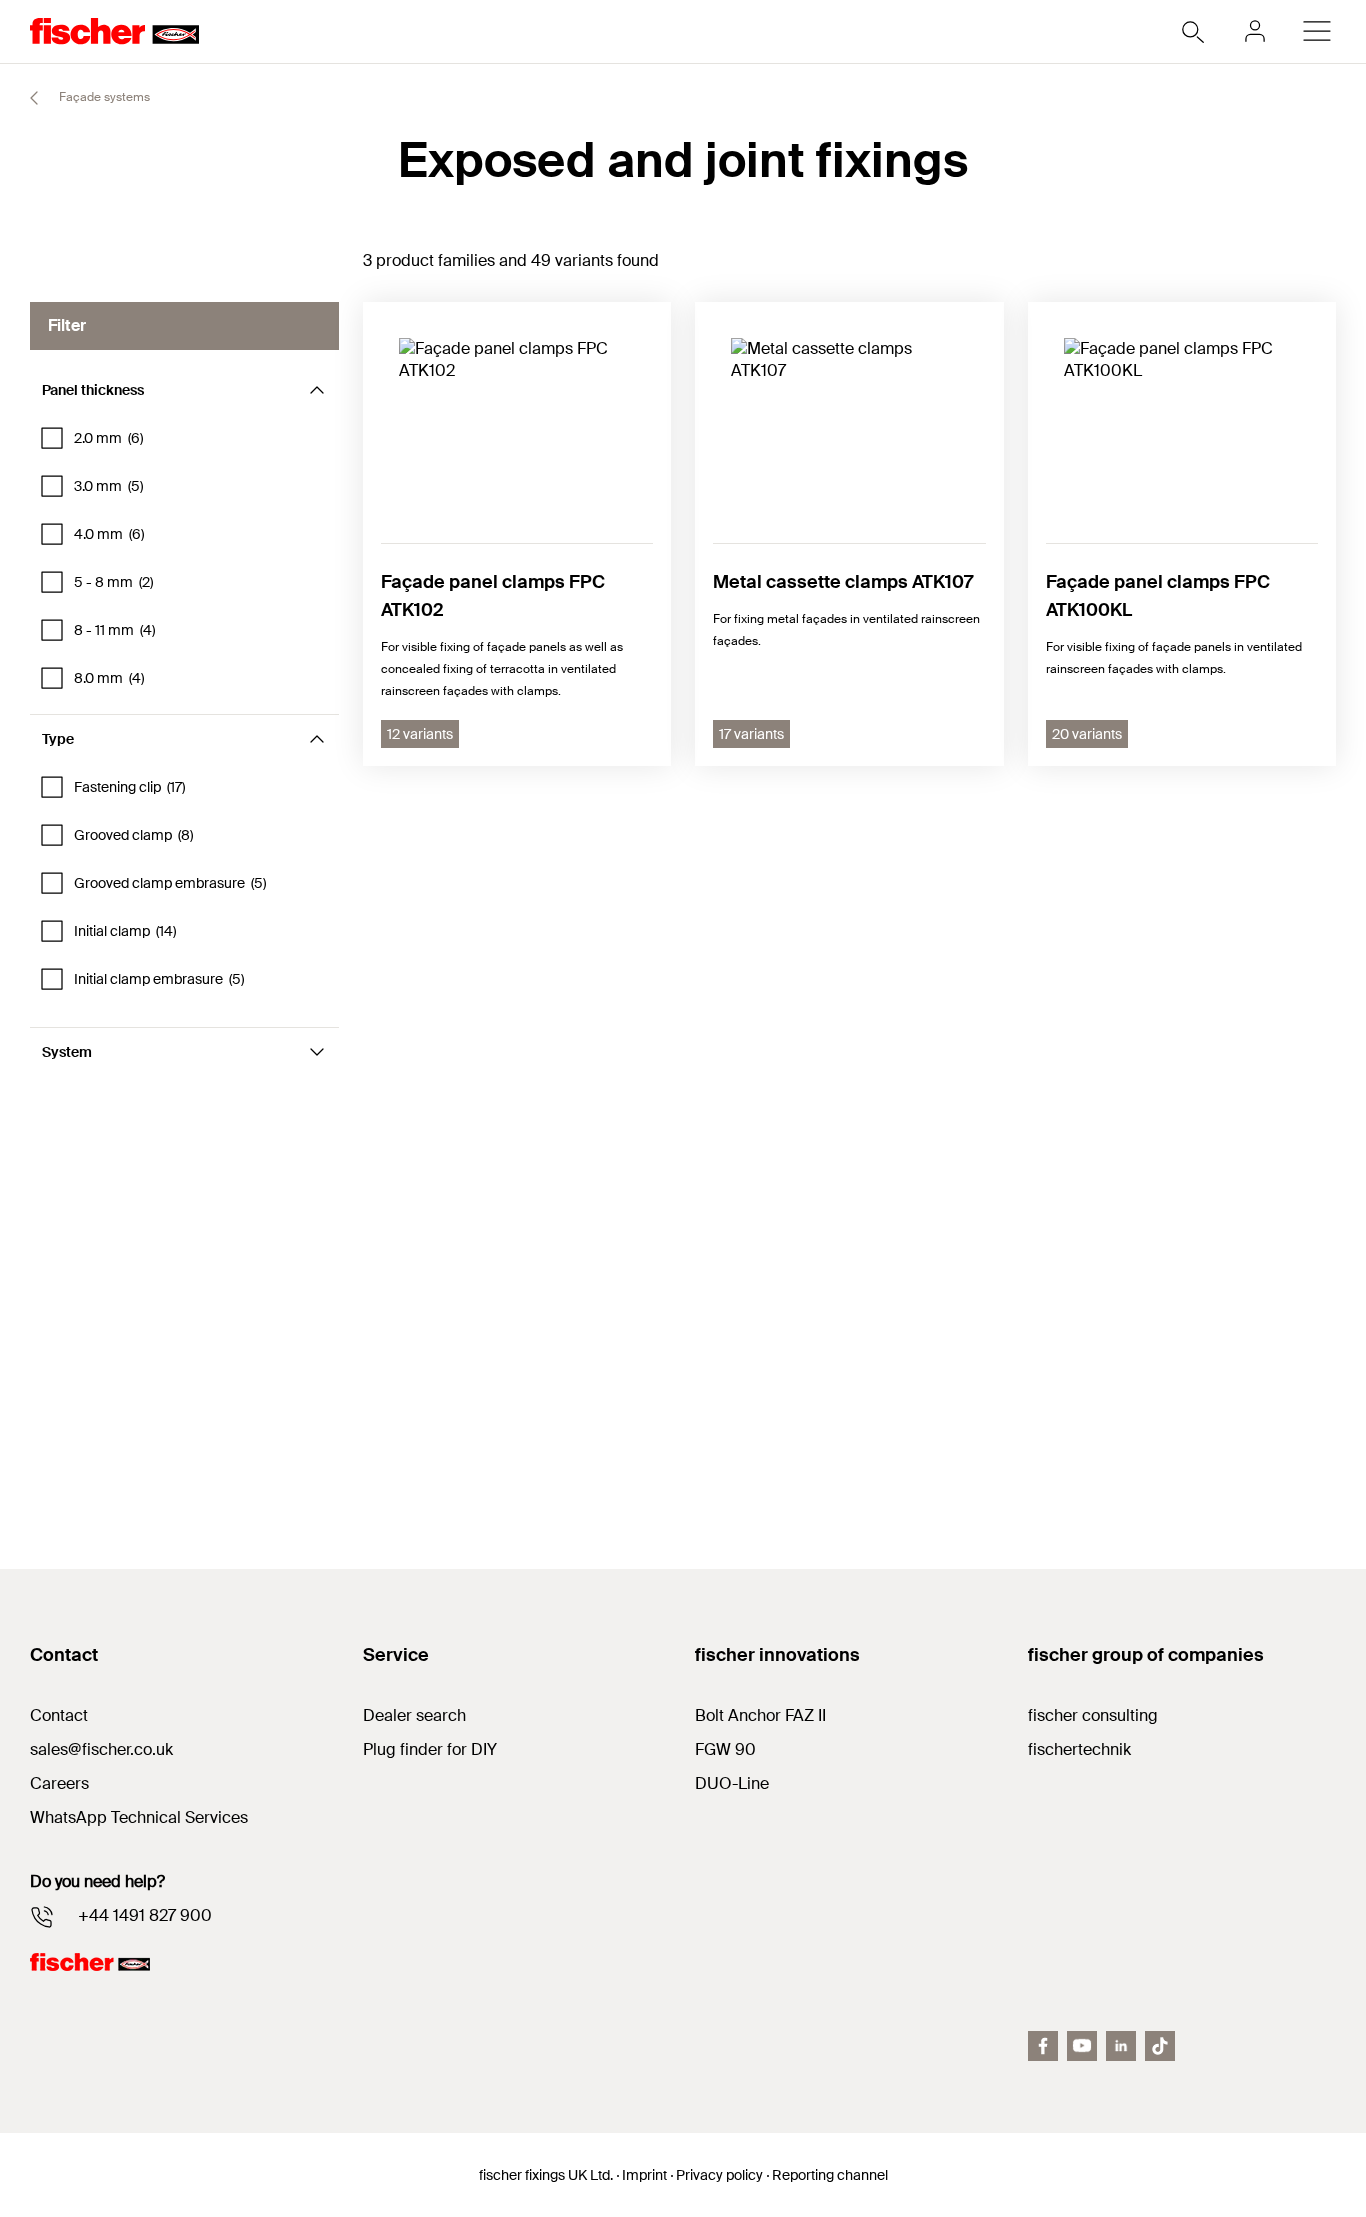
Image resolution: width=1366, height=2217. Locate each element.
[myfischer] (1255, 31)
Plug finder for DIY (430, 1749)
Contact (59, 1715)
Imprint (644, 2175)
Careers (59, 1783)
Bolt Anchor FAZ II (760, 1715)
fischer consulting (1093, 1715)
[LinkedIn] (1121, 2046)
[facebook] (1043, 2046)
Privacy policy (719, 2175)
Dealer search (414, 1715)
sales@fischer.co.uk (101, 1749)
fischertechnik (1079, 1749)
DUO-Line (732, 1783)
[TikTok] (1160, 2046)
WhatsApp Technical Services (139, 1817)
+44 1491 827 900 (145, 1915)
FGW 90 (725, 1749)
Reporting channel (830, 2175)
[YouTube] (1082, 2046)
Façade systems (103, 97)
